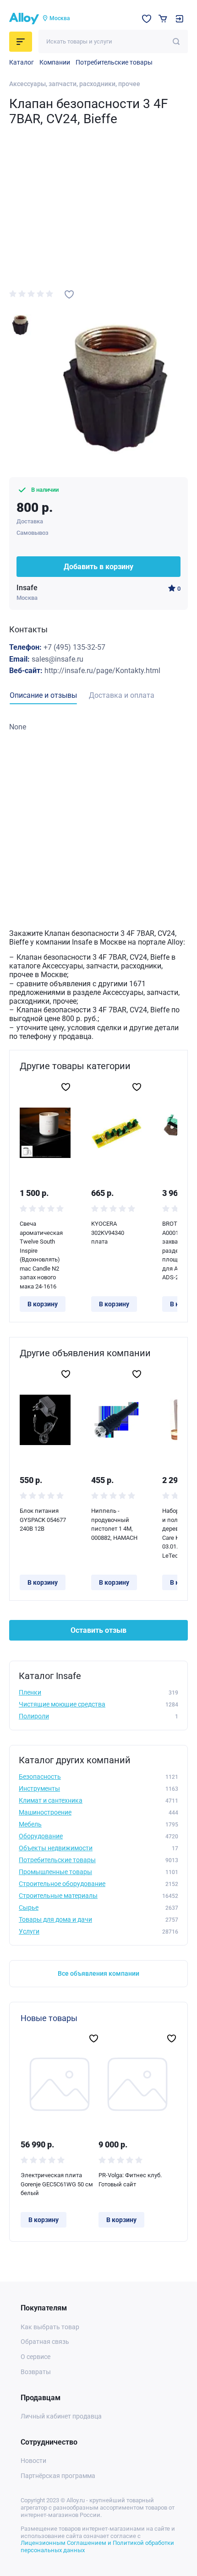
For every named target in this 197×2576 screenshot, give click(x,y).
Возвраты (36, 2372)
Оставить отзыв (98, 1630)
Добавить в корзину (98, 567)
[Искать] (176, 41)
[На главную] (24, 19)
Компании (55, 62)
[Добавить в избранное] (69, 294)
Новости (33, 2461)
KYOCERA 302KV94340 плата (108, 1233)
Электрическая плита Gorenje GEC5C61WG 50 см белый (57, 2184)
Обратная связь (45, 2342)
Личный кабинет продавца (61, 2416)
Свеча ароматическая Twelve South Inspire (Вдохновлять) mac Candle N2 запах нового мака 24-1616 (41, 1255)
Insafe (27, 588)
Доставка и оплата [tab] (122, 695)
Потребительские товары (114, 62)
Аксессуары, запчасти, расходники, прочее (75, 84)
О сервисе (36, 2357)
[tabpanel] (98, 727)
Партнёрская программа (58, 2476)
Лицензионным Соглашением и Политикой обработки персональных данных (97, 2546)
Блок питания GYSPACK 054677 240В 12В (43, 1520)
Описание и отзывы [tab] (43, 695)
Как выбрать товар (50, 2327)
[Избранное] (147, 19)
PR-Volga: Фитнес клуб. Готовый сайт (130, 2180)
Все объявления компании (98, 1973)
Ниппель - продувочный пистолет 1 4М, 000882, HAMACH (114, 1524)
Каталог (22, 62)
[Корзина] (163, 19)
